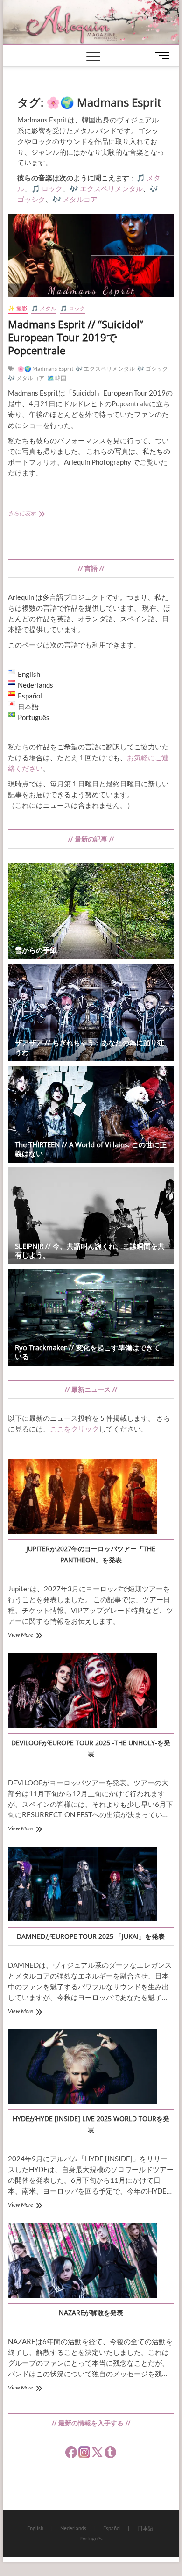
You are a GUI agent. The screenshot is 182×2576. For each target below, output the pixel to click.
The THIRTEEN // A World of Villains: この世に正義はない (91, 1149)
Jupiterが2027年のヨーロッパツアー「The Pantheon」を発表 (91, 1554)
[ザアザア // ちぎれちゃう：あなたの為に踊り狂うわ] (91, 1012)
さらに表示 (35, 514)
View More (21, 1635)
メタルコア (80, 199)
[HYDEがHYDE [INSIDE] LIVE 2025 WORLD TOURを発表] (83, 2068)
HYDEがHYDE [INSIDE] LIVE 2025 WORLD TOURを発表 (91, 2124)
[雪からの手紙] (91, 911)
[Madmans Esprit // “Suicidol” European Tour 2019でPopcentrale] (91, 255)
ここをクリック (74, 1429)
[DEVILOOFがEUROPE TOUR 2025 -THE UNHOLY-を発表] (83, 1692)
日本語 (145, 2528)
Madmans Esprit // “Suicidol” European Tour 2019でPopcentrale (76, 337)
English (35, 2528)
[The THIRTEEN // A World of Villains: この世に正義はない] (91, 1114)
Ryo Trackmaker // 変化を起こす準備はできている (87, 1352)
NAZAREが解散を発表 (91, 2313)
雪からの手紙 (36, 950)
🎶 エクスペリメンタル (105, 369)
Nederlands (73, 2528)
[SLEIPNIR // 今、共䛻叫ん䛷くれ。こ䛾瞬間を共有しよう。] (91, 1216)
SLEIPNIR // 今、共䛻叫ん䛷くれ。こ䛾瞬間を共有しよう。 (90, 1250)
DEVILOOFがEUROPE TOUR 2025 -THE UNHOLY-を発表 (91, 1748)
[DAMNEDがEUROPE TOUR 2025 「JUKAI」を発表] (83, 1885)
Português (91, 2538)
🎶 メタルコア (26, 378)
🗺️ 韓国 (57, 378)
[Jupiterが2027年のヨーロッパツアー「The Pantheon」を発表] (83, 1498)
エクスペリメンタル (111, 188)
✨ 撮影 (18, 308)
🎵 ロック (73, 308)
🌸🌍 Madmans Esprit (45, 369)
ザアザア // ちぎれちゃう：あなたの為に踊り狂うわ (90, 1047)
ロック (52, 188)
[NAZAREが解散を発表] (83, 2262)
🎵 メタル (44, 308)
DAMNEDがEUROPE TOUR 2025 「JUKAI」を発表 (91, 1936)
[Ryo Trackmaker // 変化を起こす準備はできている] (91, 1317)
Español (112, 2528)
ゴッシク (31, 199)
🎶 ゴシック (153, 369)
